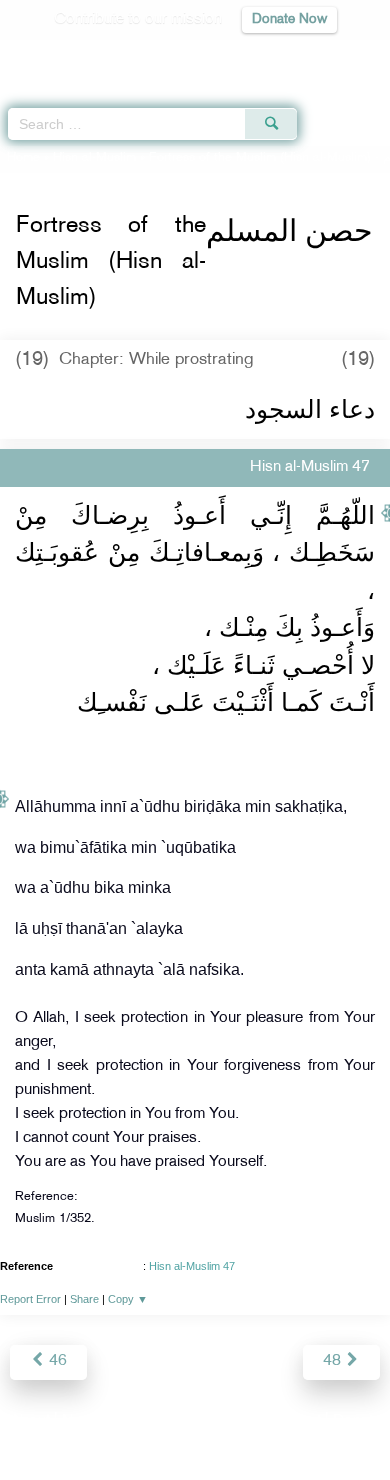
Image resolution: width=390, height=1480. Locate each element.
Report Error (30, 1299)
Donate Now (289, 19)
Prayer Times (251, 55)
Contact (294, 1421)
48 (334, 1361)
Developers (218, 1421)
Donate (357, 1421)
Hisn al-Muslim (94, 158)
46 (56, 1361)
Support (140, 1421)
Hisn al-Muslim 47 (192, 1266)
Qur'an (95, 55)
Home (23, 158)
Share (84, 1299)
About (30, 1421)
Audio (331, 55)
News (81, 1421)
